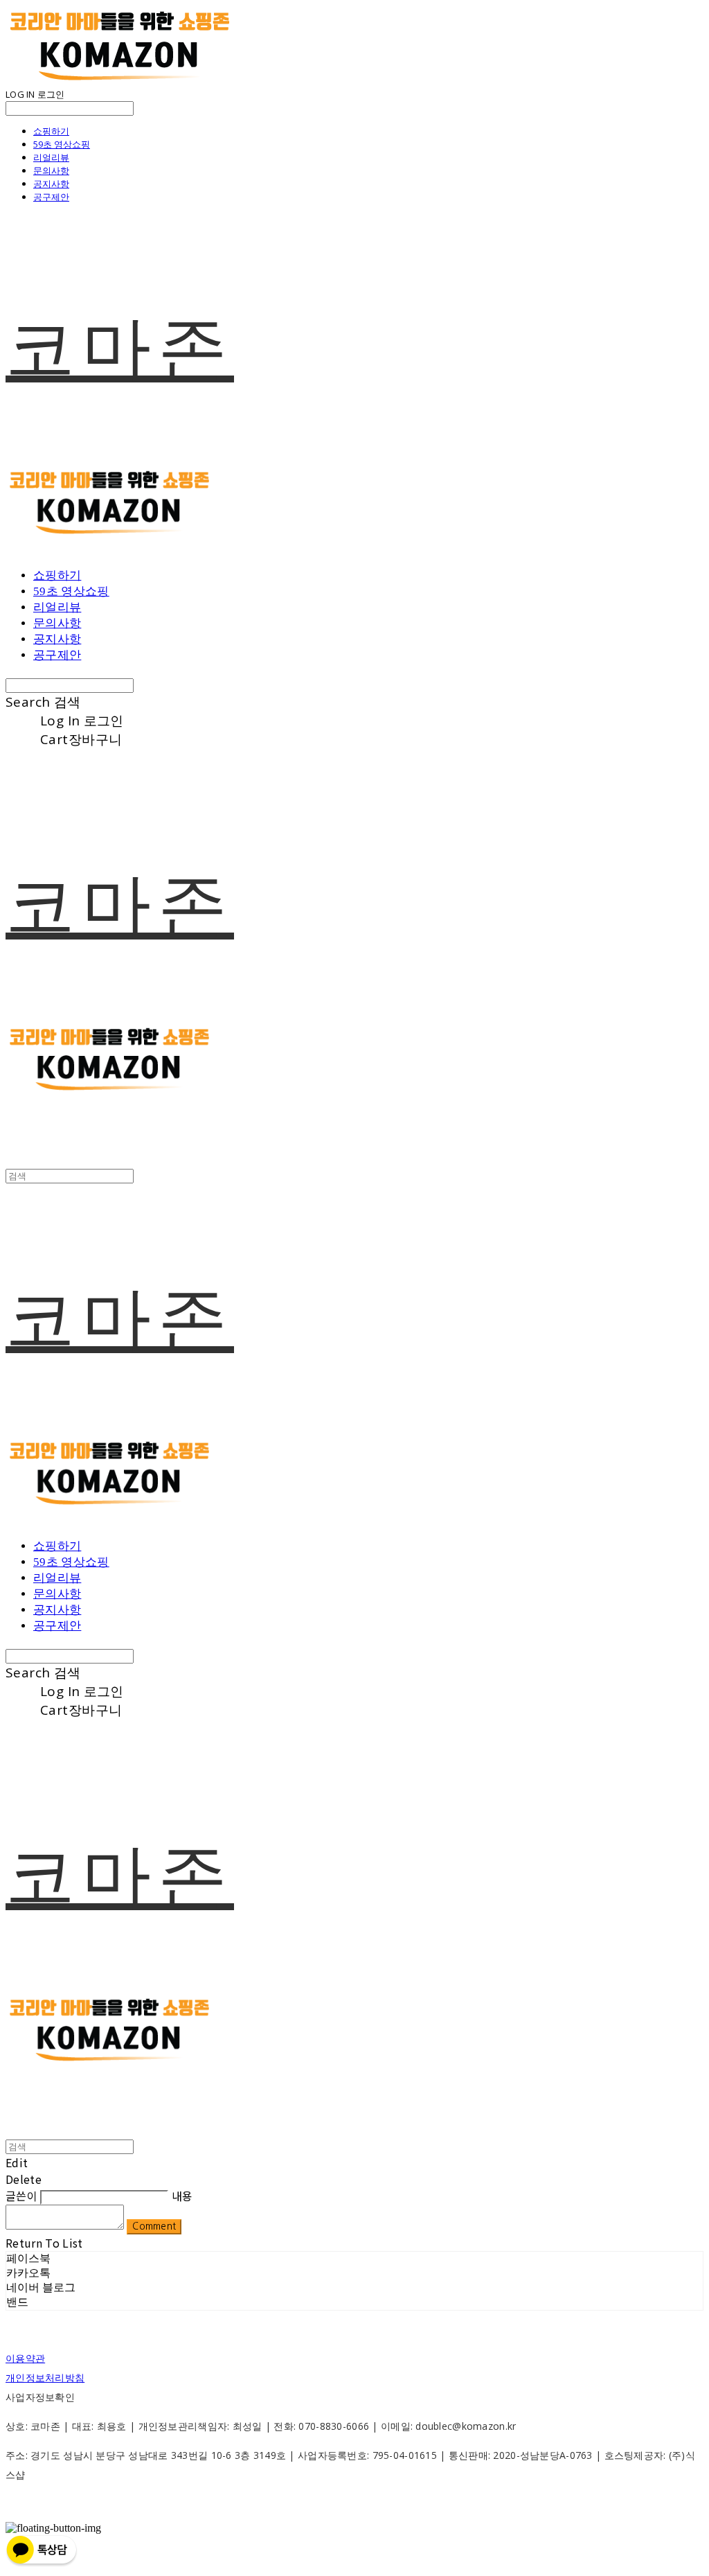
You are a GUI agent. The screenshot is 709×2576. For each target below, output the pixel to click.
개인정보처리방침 (45, 2377)
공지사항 (51, 184)
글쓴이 (21, 2196)
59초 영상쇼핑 (62, 144)
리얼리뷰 (51, 157)
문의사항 (51, 170)
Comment (154, 2226)
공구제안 (51, 197)
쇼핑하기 (51, 131)
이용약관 (25, 2358)
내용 (182, 2196)
